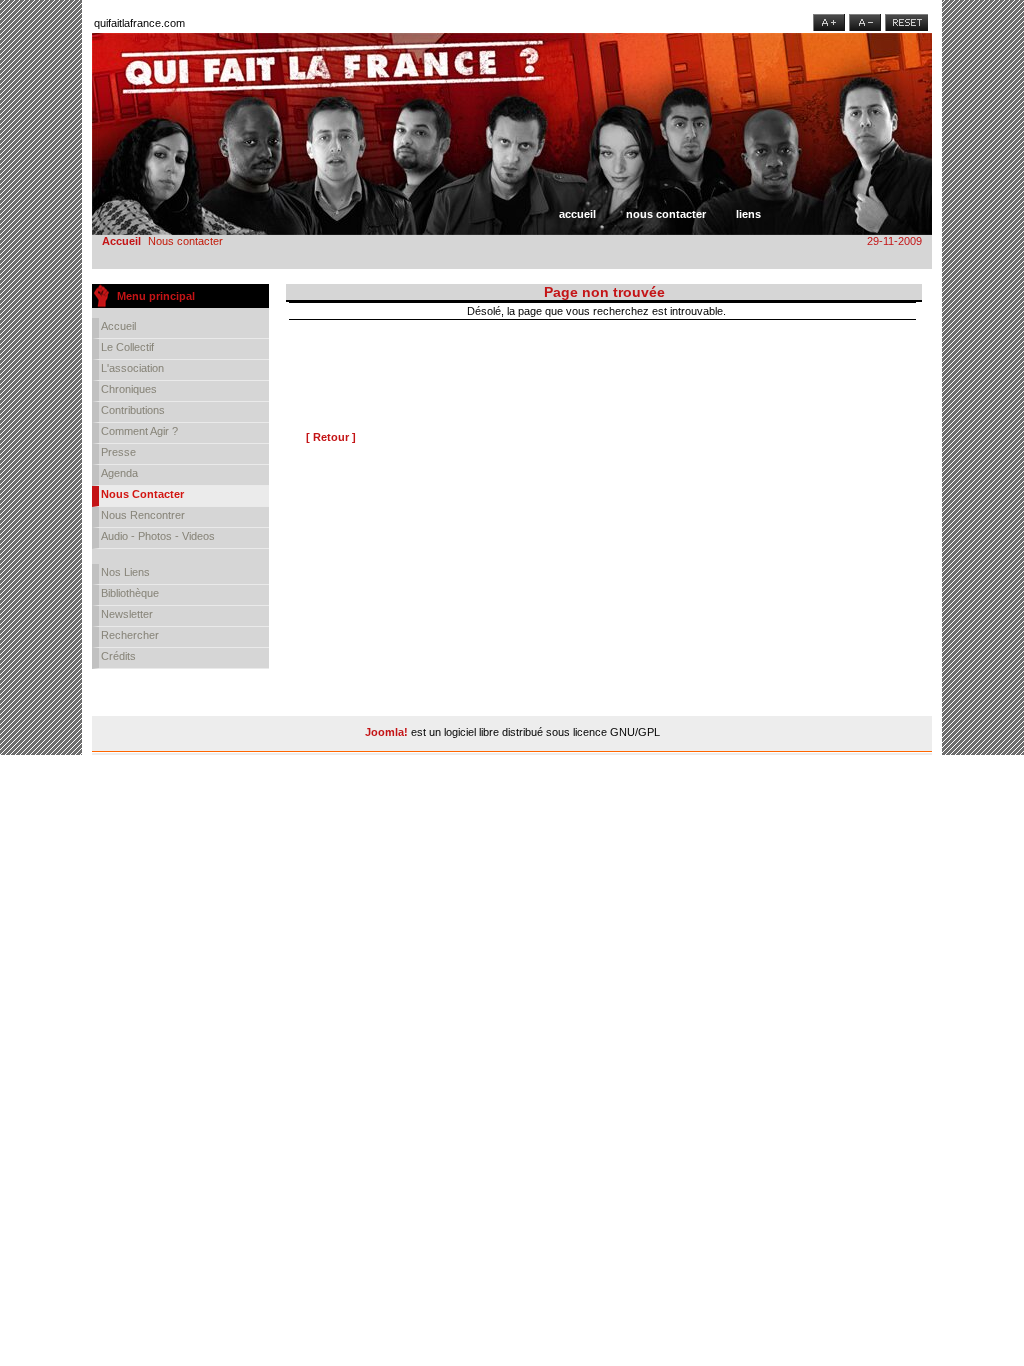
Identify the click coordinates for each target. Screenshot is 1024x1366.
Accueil (577, 214)
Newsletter (127, 614)
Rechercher (130, 635)
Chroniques (129, 389)
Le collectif (127, 347)
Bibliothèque (130, 593)
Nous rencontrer (143, 515)
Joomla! (386, 732)
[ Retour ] (331, 437)
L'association (132, 368)
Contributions (133, 410)
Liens (748, 214)
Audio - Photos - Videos (158, 536)
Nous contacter (666, 214)
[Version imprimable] (908, 307)
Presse (118, 452)
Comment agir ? (139, 431)
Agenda (119, 473)
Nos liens (125, 572)
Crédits (118, 656)
